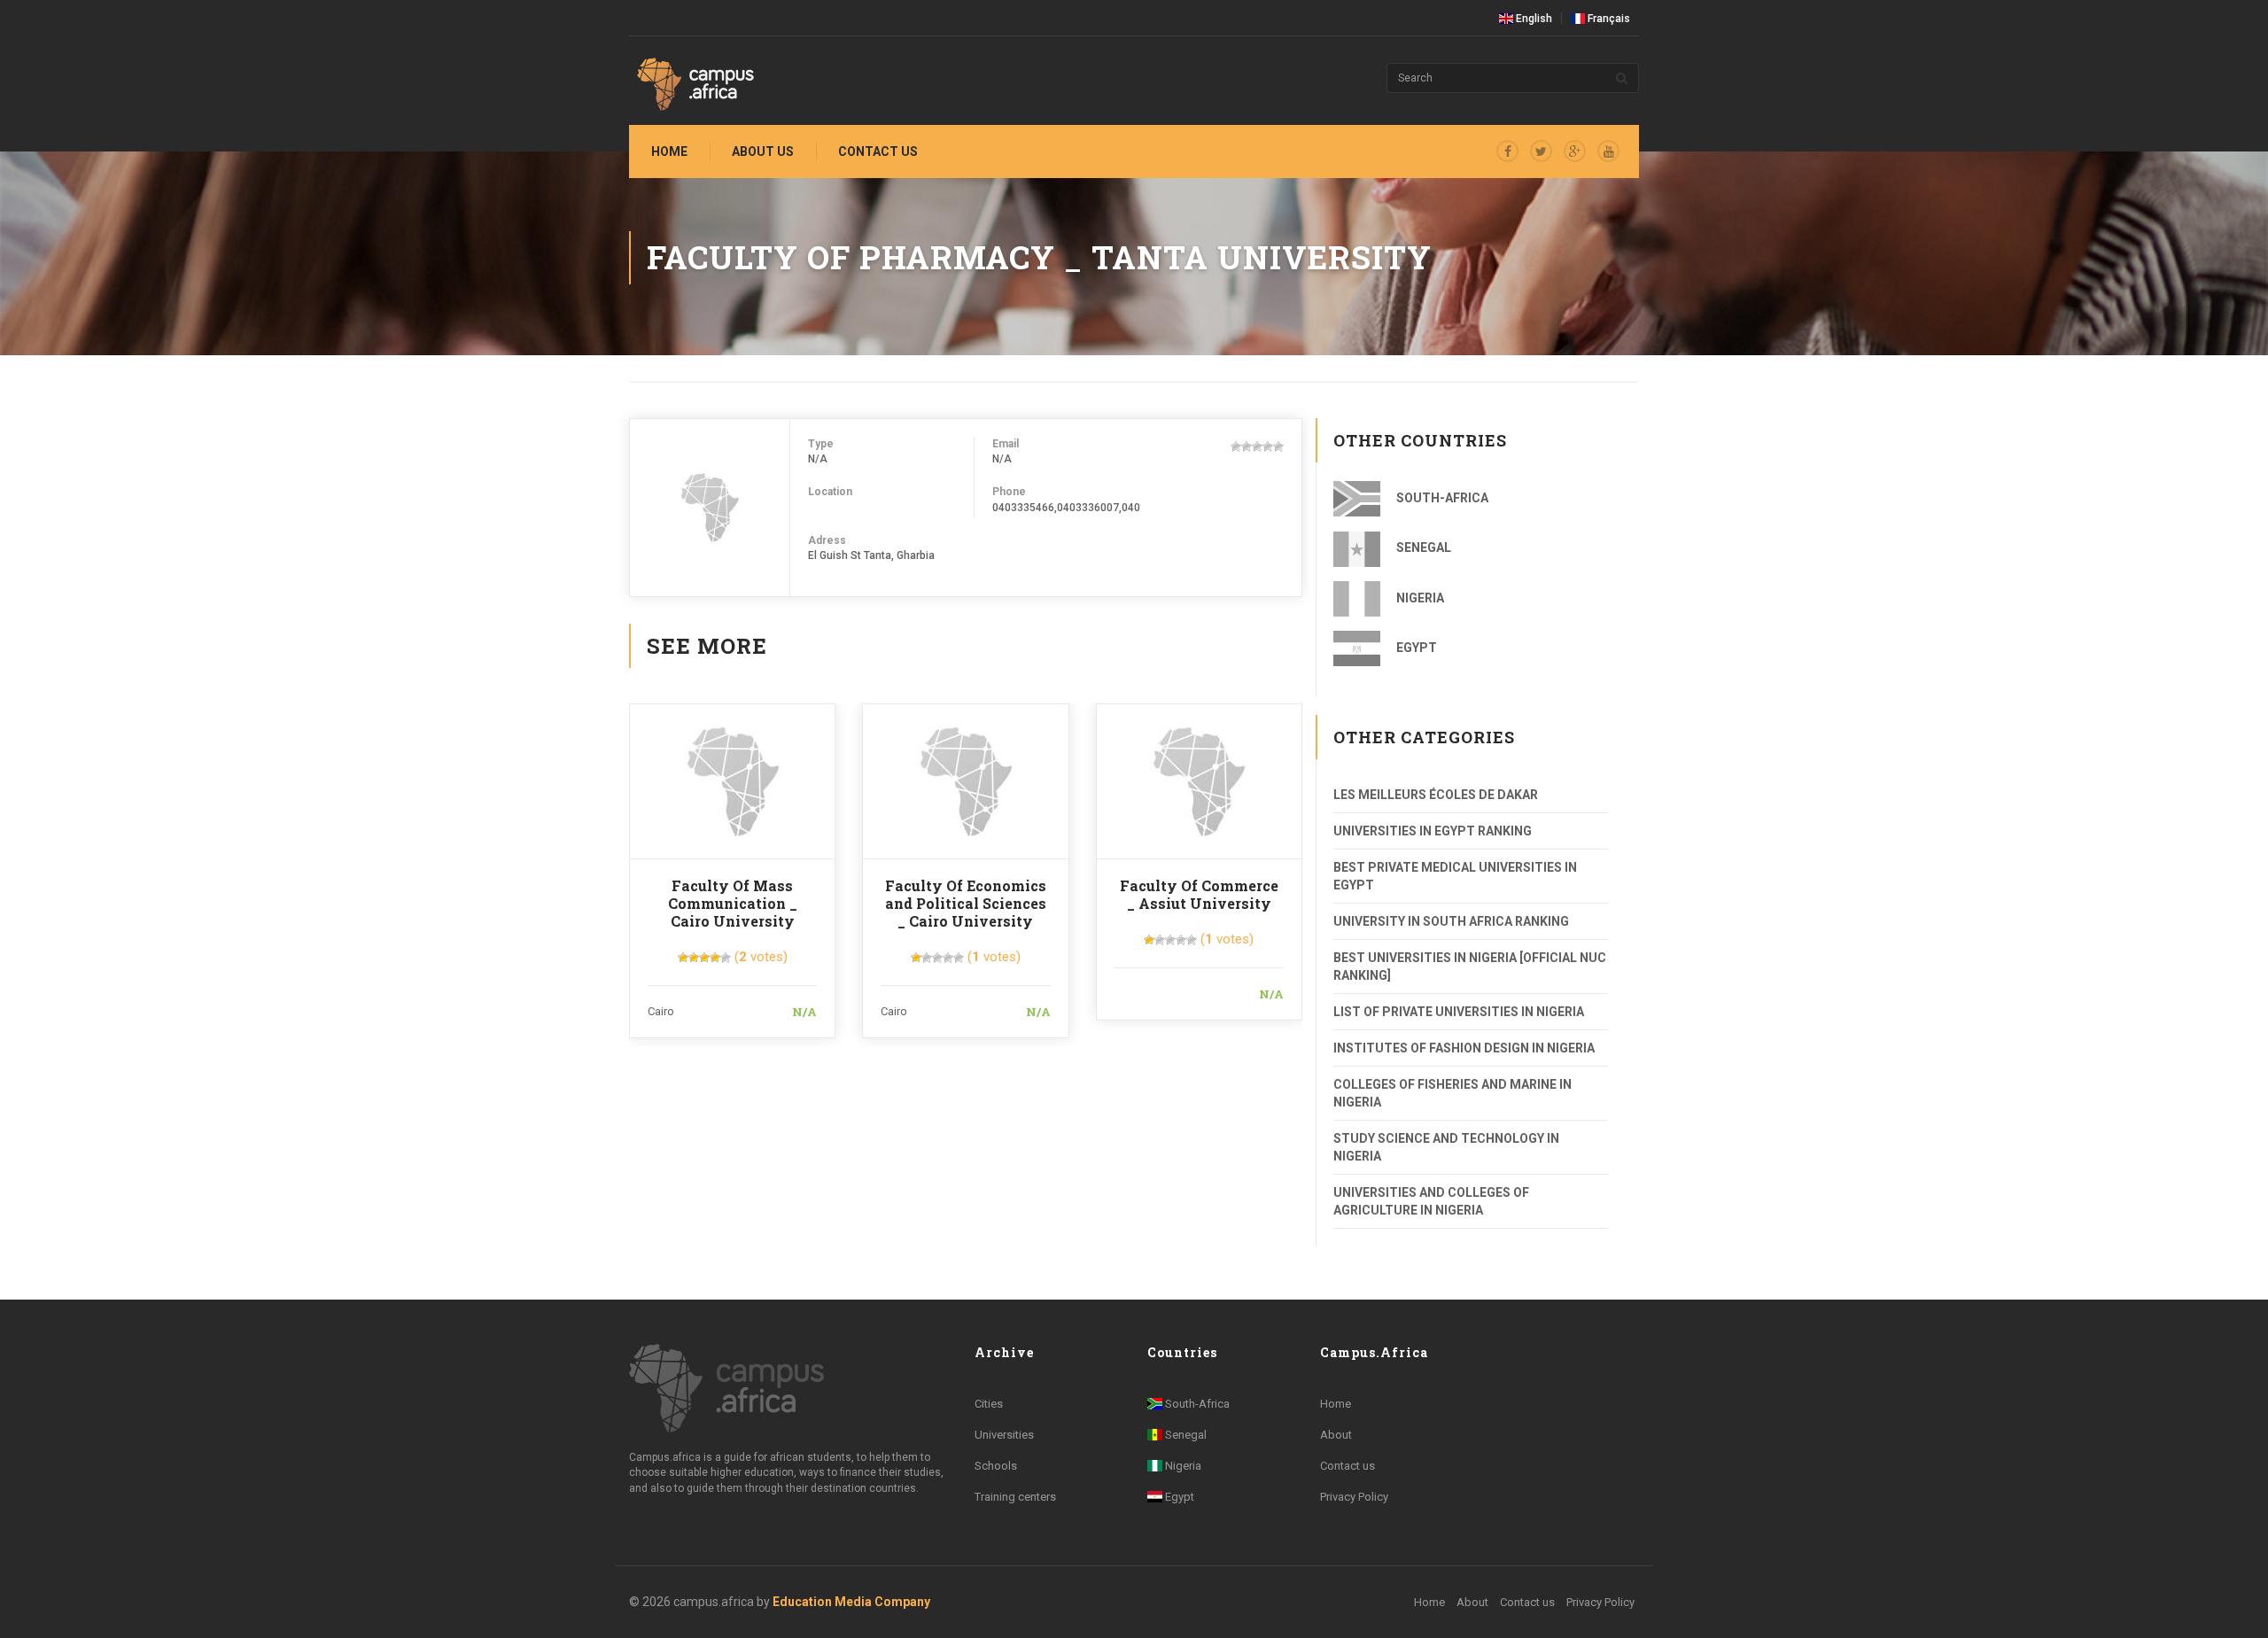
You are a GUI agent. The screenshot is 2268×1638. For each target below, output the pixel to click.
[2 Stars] (1247, 446)
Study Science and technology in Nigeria (1446, 1147)
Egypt (1415, 648)
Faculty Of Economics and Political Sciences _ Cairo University (966, 903)
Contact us (878, 151)
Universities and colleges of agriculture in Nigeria (1431, 1201)
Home (669, 151)
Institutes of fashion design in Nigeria (1464, 1048)
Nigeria (1419, 598)
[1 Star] (1236, 446)
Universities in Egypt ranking (1433, 831)
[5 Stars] (1278, 446)
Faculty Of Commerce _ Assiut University (1199, 894)
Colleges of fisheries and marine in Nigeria (1452, 1093)
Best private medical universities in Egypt (1455, 876)
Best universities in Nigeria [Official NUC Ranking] (1470, 966)
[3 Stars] (1257, 446)
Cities (989, 1404)
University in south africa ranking (1451, 921)
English (1533, 19)
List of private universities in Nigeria (1459, 1012)
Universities (1004, 1435)
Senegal (1422, 547)
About (1336, 1435)
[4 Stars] (1268, 446)
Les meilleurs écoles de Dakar (1436, 795)
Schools (996, 1466)
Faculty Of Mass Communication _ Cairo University (733, 903)
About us (763, 151)
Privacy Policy (1354, 1497)
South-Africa (1441, 498)
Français (1608, 19)
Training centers (1015, 1497)
